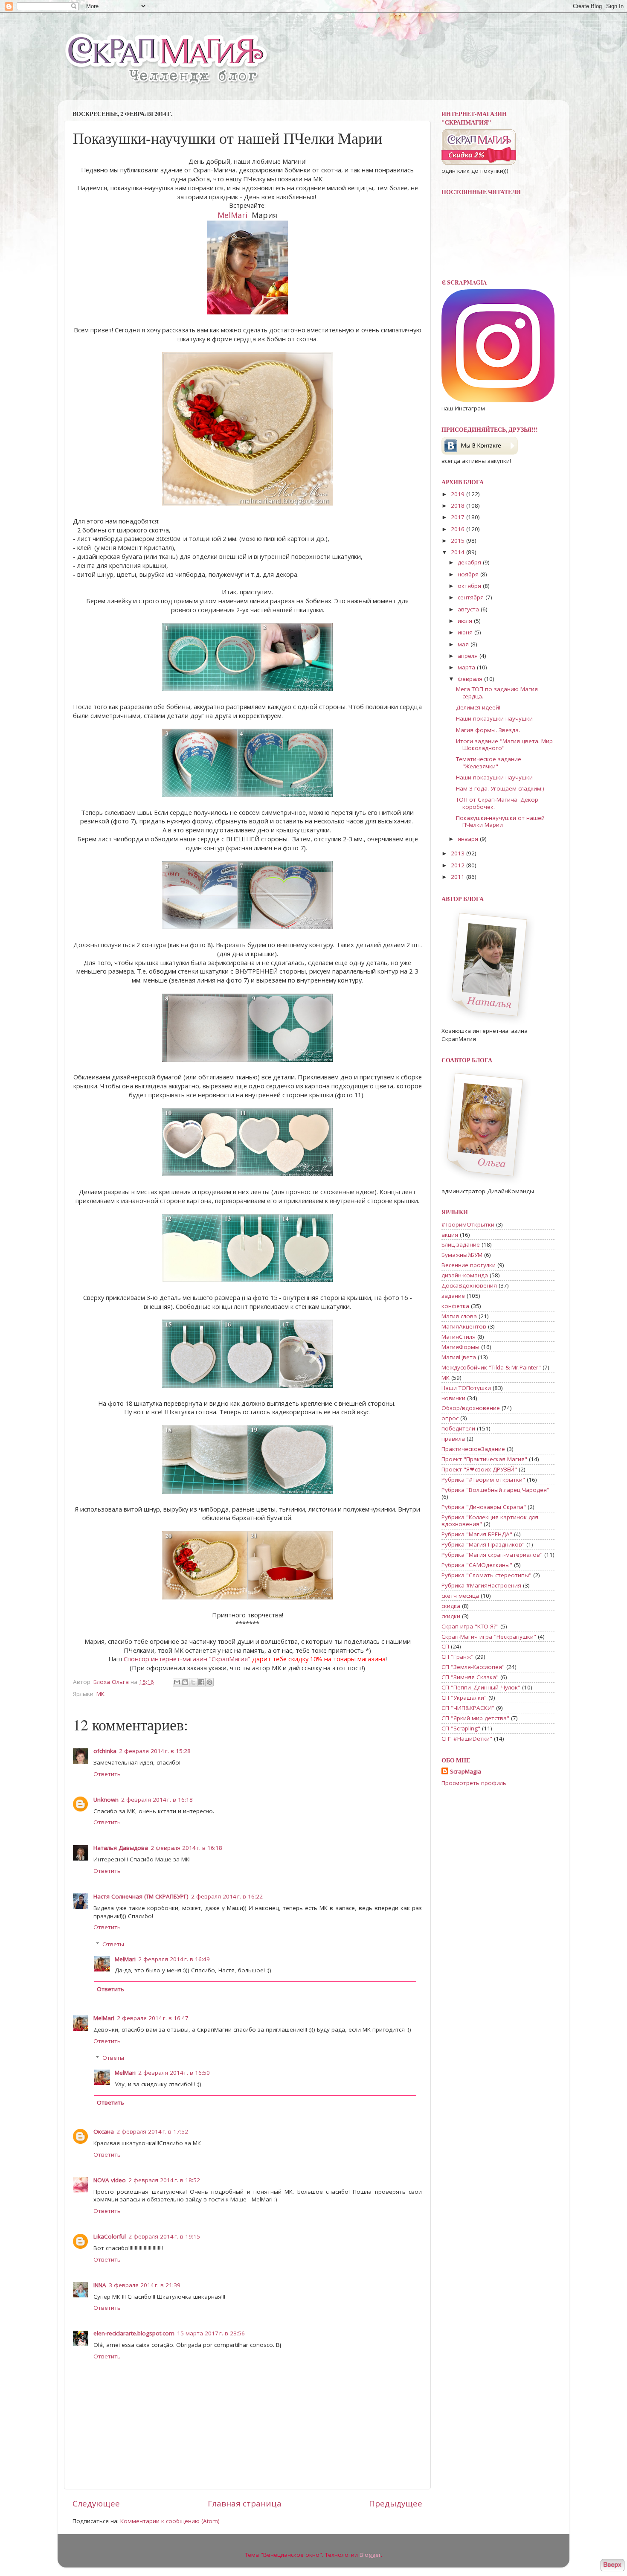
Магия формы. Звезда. (488, 730)
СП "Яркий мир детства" (475, 1718)
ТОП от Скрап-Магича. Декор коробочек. (497, 803)
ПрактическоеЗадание (473, 1449)
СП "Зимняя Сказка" (470, 1677)
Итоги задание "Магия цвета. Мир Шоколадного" (504, 744)
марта (467, 667)
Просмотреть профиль (474, 1783)
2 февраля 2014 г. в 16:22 (227, 1896)
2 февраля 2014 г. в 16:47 (153, 2018)
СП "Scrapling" (461, 1728)
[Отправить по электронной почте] (177, 1682)
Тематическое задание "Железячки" (489, 762)
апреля (469, 656)
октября (470, 586)
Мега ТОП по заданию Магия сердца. (497, 692)
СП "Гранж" (457, 1657)
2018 (459, 506)
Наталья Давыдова (121, 1848)
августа (469, 609)
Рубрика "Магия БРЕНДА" (477, 1534)
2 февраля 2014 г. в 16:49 (174, 1959)
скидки (451, 1616)
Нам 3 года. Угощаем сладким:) (500, 788)
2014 (459, 552)
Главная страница (245, 2503)
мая (464, 644)
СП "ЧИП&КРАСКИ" (468, 1708)
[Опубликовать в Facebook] (201, 1682)
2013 (459, 853)
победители (458, 1428)
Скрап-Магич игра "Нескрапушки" (489, 1637)
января (469, 839)
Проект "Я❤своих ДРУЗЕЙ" (479, 1469)
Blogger (370, 2555)
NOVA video (110, 2180)
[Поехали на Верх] (612, 2566)
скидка (451, 1606)
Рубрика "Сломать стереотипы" (486, 1575)
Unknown (106, 1800)
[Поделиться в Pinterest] (209, 1682)
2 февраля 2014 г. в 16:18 (157, 1800)
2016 (459, 529)
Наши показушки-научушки (494, 718)
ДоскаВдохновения (469, 1285)
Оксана (104, 2131)
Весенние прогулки (469, 1265)
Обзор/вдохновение (471, 1408)
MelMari (232, 215)
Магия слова (459, 1316)
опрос (450, 1418)
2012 (459, 865)
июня (466, 632)
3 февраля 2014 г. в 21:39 (145, 2285)
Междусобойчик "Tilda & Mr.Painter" (491, 1367)
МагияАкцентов (464, 1326)
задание (453, 1296)
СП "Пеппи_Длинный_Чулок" (481, 1687)
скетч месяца (460, 1596)
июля (466, 621)
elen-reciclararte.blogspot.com (134, 2333)
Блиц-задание (461, 1244)
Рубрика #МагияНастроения (481, 1585)
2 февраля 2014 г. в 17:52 (152, 2131)
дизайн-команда (465, 1275)
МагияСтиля (459, 1337)
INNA (100, 2285)
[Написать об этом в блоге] (185, 1682)
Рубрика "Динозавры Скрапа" (484, 1507)
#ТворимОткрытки (468, 1224)
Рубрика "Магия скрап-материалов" (492, 1555)
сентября (472, 597)
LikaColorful (110, 2236)
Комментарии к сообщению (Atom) (170, 2521)
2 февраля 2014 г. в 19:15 (164, 2236)
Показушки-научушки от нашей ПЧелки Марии (500, 821)
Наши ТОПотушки (466, 1388)
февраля (471, 679)
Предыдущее (396, 2503)
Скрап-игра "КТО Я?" (470, 1626)
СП (445, 1646)
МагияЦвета (459, 1357)
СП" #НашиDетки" (467, 1739)
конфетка (455, 1306)
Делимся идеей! (478, 707)
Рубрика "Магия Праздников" (483, 1544)
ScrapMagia (466, 1771)
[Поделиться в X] (193, 1682)
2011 (459, 877)
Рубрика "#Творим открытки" (483, 1480)
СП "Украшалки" (464, 1698)
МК (100, 1694)
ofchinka (105, 1751)
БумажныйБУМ (462, 1255)
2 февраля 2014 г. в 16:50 (174, 2073)
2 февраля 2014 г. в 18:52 (164, 2180)
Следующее (96, 2503)
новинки (453, 1398)
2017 (459, 517)
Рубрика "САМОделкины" (477, 1565)
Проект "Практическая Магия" (484, 1459)
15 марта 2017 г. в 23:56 (211, 2333)
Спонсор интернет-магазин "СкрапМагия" (187, 1659)
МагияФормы (460, 1347)
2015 (459, 541)
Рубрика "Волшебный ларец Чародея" (495, 1490)
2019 (459, 494)
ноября (469, 574)
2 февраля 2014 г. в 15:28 (155, 1751)
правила (453, 1439)
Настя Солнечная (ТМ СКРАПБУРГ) (141, 1896)
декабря (470, 562)
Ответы (113, 1944)
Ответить (107, 1774)
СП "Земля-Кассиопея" (473, 1667)
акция (450, 1235)
